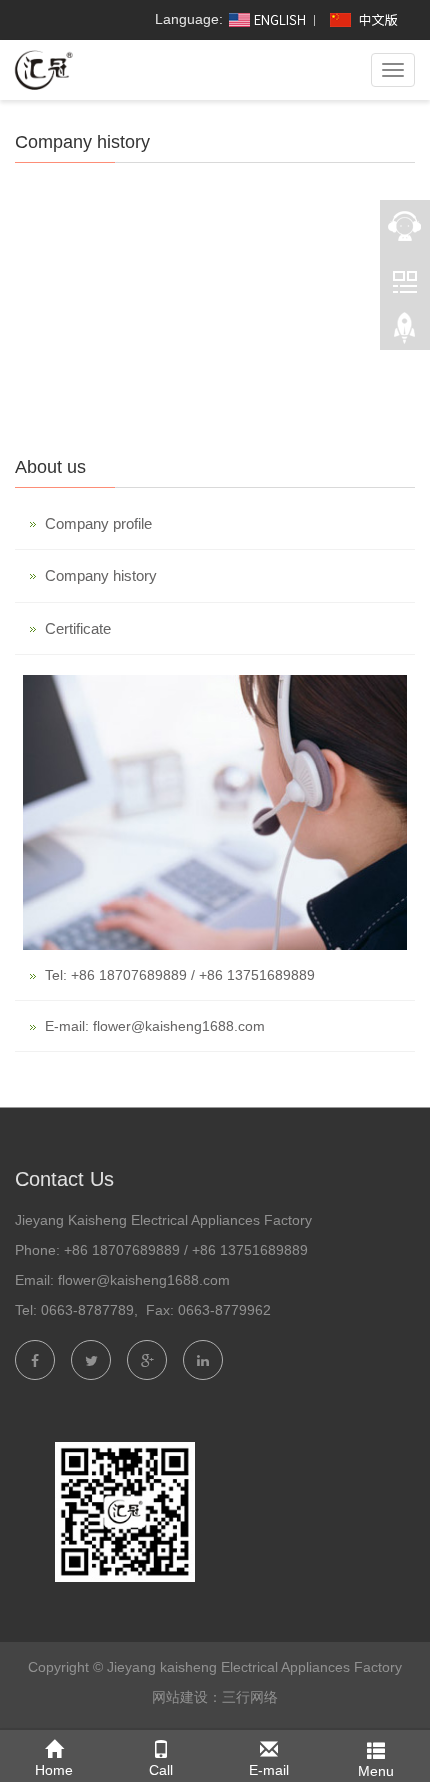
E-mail (269, 1770)
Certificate (78, 628)
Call (161, 1770)
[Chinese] (366, 19)
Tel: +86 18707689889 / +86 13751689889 (180, 975)
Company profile (98, 523)
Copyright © (65, 1667)
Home (54, 1770)
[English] (266, 19)
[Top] (405, 331)
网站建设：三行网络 (215, 1697)
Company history (101, 575)
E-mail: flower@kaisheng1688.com (155, 1026)
